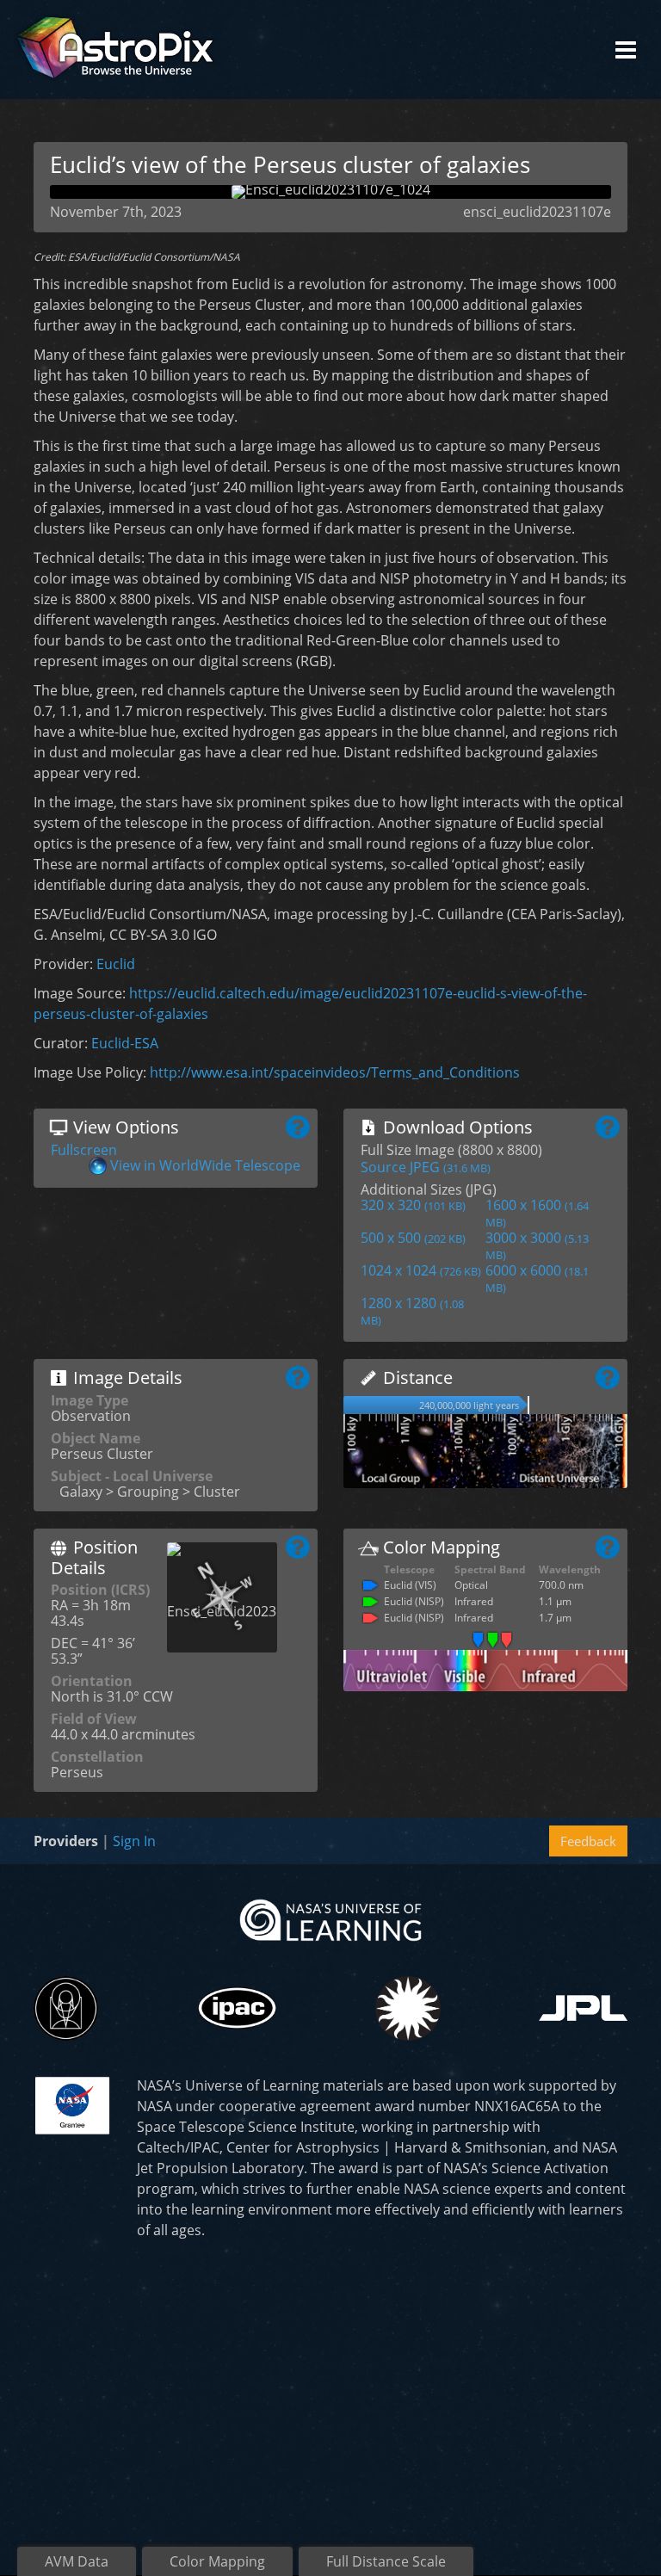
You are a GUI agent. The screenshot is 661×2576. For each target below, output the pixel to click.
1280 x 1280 (412, 1311)
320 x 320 (413, 1205)
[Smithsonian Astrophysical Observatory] (408, 2008)
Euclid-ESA (125, 1043)
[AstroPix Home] (115, 49)
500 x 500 (413, 1238)
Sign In (134, 1841)
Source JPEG (426, 1167)
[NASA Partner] (72, 2103)
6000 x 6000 (537, 1278)
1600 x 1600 (537, 1213)
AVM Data (77, 2561)
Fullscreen (84, 1150)
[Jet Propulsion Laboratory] (583, 2008)
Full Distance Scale (386, 2561)
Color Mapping (217, 2561)
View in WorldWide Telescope (205, 1165)
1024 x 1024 (421, 1270)
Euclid (116, 964)
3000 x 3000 (537, 1245)
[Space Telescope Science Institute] (66, 2008)
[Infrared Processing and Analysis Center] (237, 2008)
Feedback (588, 1841)
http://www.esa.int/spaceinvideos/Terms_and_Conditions (335, 1072)
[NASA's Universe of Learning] (330, 1918)
